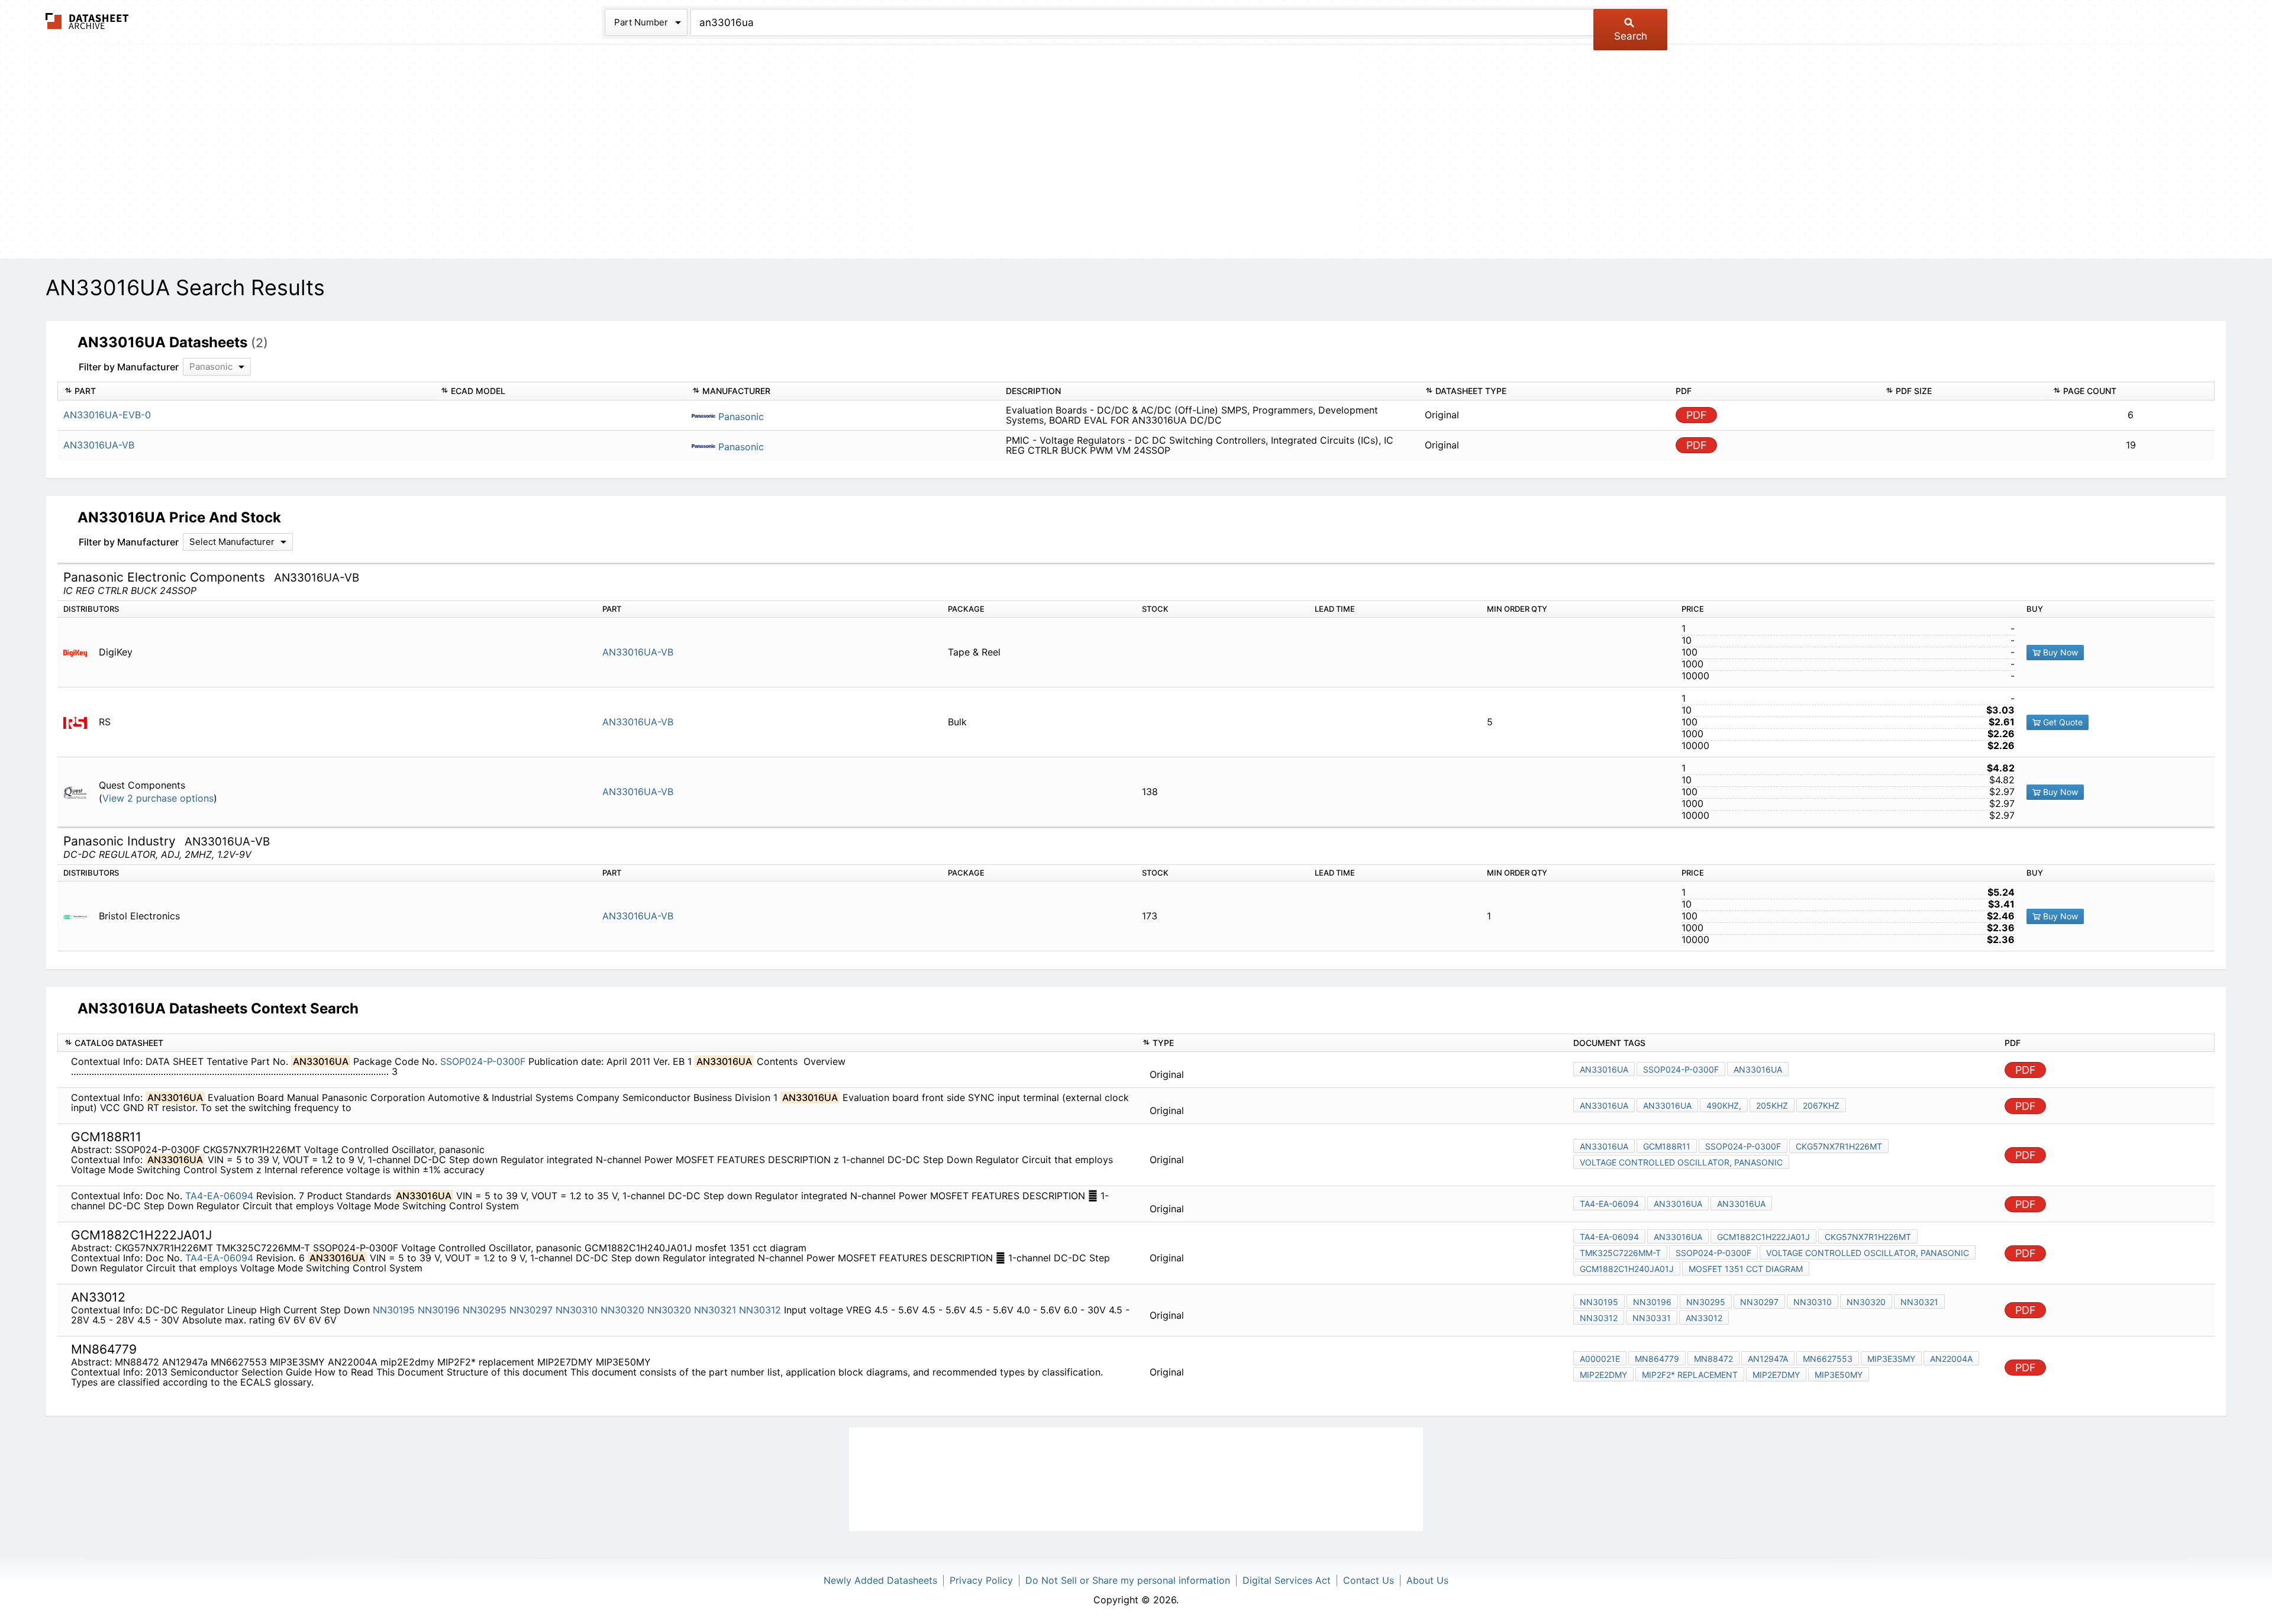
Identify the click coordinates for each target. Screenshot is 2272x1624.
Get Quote (2062, 722)
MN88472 (1713, 1359)
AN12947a (1768, 1359)
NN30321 (715, 1310)
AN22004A (1951, 1359)
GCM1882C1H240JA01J (1627, 1269)
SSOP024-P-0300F (483, 1061)
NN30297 (531, 1310)
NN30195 (394, 1310)
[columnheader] (246, 391)
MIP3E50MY (1839, 1375)
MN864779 (1657, 1359)
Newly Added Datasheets (880, 1580)
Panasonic (740, 417)
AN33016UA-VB (638, 652)
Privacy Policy (981, 1580)
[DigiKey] (80, 652)
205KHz (1772, 1105)
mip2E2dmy (1603, 1375)
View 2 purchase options (158, 798)
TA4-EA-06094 (219, 1196)
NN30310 (577, 1310)
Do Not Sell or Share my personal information (1128, 1580)
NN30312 (760, 1310)
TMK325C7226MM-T (1620, 1253)
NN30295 (485, 1310)
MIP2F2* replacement (1690, 1375)
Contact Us (1369, 1580)
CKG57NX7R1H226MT (1839, 1146)
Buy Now (2059, 652)
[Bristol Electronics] (80, 916)
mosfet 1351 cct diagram (1746, 1269)
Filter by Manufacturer (129, 367)
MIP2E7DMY (1776, 1375)
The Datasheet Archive (87, 21)
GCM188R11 (1667, 1146)
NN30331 (1652, 1318)
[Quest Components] (80, 792)
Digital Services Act (1287, 1580)
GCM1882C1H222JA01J (1763, 1237)
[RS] (80, 722)
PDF (1697, 415)
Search (1631, 36)
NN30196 (439, 1310)
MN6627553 (1828, 1359)
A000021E (1600, 1359)
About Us (1427, 1580)
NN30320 (622, 1310)
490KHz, (1724, 1105)
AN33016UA (1604, 1069)
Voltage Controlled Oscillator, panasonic (1681, 1162)
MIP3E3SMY (1891, 1359)
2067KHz (1821, 1105)
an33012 (1704, 1318)
